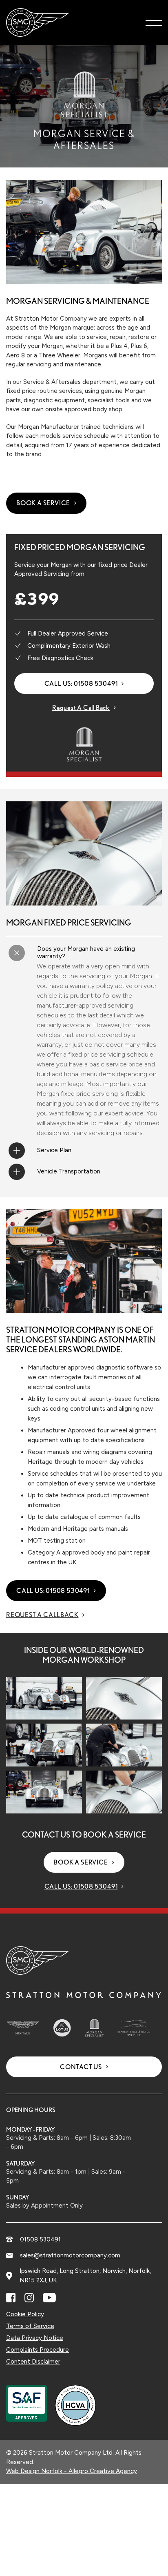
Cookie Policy (25, 2314)
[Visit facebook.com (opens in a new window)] (11, 2298)
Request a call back (81, 708)
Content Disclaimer (33, 2362)
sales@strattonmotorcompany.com (70, 2255)
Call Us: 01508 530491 (81, 684)
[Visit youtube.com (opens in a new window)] (49, 2298)
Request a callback (42, 1615)
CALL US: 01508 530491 (53, 1591)
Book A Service (43, 503)
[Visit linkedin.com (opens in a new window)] (29, 2298)
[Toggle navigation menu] (154, 22)
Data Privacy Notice (35, 2338)
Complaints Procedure (38, 2350)
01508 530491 (40, 2239)
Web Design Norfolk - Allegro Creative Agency (72, 2471)
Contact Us (81, 2067)
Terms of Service (30, 2326)
